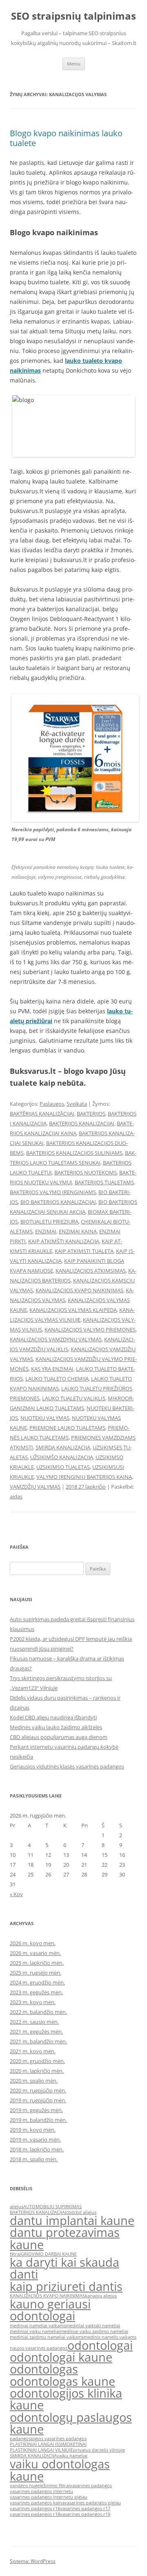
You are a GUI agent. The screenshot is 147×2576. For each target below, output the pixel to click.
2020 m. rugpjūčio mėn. (38, 2090)
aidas (16, 1496)
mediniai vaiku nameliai (35, 2331)
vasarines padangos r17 (85, 2509)
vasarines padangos (91, 2486)
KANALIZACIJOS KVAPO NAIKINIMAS (79, 1290)
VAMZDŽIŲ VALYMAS (35, 1487)
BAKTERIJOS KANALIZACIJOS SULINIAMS (74, 1153)
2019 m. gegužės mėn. (36, 2110)
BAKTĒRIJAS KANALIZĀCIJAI (42, 1114)
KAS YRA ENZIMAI (52, 1369)
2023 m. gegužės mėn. (36, 1992)
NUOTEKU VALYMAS (45, 1418)
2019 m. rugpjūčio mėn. (38, 2100)
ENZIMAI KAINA (78, 1231)
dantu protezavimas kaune (65, 2238)
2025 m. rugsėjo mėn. (36, 1973)
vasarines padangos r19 (85, 2514)
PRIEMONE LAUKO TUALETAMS (67, 1428)
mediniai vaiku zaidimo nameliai (94, 2331)
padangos (20, 2439)
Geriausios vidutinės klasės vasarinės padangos (67, 1766)
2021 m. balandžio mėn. (38, 2041)
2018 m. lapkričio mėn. (37, 2149)
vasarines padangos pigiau (93, 2503)
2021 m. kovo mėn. (33, 2051)
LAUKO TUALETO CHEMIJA (57, 1379)
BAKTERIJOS (91, 1114)
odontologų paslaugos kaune (71, 2423)
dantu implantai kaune (72, 2221)
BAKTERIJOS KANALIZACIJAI (82, 1123)
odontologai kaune (61, 2357)
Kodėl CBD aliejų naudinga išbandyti (53, 1717)
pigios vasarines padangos (59, 2439)
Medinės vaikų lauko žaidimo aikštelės (56, 1727)
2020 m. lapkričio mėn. (37, 2071)
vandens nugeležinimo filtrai (40, 2486)
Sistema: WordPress (33, 2561)
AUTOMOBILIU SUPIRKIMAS (52, 2207)
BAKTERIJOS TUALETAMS (104, 1182)
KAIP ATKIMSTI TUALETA (84, 1251)
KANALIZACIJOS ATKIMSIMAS (91, 1271)
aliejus (17, 2207)
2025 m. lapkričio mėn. (37, 1963)
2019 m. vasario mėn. (35, 2140)
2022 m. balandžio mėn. (38, 2012)
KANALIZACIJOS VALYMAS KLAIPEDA (73, 1310)
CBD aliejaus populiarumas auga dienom (59, 1737)
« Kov (16, 1894)
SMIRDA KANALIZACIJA (63, 1447)
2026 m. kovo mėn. (33, 1943)
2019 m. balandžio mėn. (38, 2120)
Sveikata (77, 1104)
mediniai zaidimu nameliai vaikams (47, 2337)
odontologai (100, 2345)
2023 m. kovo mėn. (33, 2002)
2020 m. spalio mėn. (34, 2081)
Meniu (74, 64)
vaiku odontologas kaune (60, 2470)
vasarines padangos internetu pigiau (49, 2497)
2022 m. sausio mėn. (34, 2022)
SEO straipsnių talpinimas (73, 16)
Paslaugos (52, 1104)
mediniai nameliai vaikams (38, 2326)
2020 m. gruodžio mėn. (37, 2061)
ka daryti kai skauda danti (65, 2268)
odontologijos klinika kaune (66, 2399)
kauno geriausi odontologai (50, 2310)
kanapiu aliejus (101, 2296)
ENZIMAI (46, 1231)
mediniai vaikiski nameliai (93, 2326)
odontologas (44, 2369)
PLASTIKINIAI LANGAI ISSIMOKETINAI (48, 2444)
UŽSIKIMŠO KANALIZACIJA (62, 1457)
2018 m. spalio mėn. (34, 2159)
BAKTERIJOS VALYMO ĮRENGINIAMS (53, 1192)
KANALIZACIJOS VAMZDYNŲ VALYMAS (56, 1339)
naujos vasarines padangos (39, 2348)
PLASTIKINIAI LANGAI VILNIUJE (41, 2450)
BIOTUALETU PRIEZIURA (49, 1222)
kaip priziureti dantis (66, 2286)
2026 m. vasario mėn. (35, 1953)
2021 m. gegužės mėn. (36, 2032)
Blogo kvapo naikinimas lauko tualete (66, 138)
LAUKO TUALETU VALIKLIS (74, 1398)
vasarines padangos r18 (35, 2514)
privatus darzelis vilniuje (99, 2450)
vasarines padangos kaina (37, 2503)
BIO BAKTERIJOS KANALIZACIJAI (58, 1202)
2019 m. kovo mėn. (33, 2130)
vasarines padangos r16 (35, 2509)
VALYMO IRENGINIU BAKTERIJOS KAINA (84, 1477)
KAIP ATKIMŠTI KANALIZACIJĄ (64, 1241)
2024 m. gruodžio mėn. (37, 1982)
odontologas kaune (62, 2381)
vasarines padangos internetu (41, 2491)
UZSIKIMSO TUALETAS (63, 1467)
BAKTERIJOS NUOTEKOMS (86, 1172)
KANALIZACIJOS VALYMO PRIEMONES (90, 1330)
